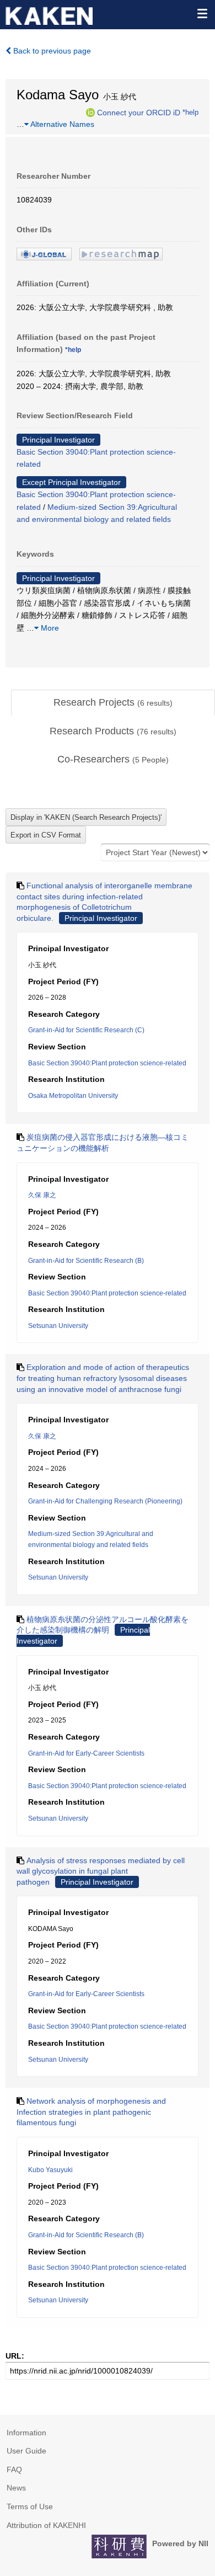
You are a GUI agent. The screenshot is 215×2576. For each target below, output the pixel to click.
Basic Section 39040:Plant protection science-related (107, 1063)
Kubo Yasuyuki (50, 2170)
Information (26, 2433)
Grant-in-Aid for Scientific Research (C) (86, 1030)
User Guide (26, 2451)
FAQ (14, 2470)
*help (190, 112)
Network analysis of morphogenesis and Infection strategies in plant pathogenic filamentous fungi (91, 2112)
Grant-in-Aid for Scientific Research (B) (86, 1261)
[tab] (113, 703)
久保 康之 (42, 1195)
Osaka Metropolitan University (73, 1096)
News (16, 2488)
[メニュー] (202, 13)
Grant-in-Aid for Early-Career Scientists (86, 1753)
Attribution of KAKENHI (46, 2525)
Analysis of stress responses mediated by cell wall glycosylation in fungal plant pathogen (101, 1871)
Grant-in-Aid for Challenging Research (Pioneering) (105, 1501)
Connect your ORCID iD (139, 112)
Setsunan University (58, 1326)
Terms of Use (30, 2506)
